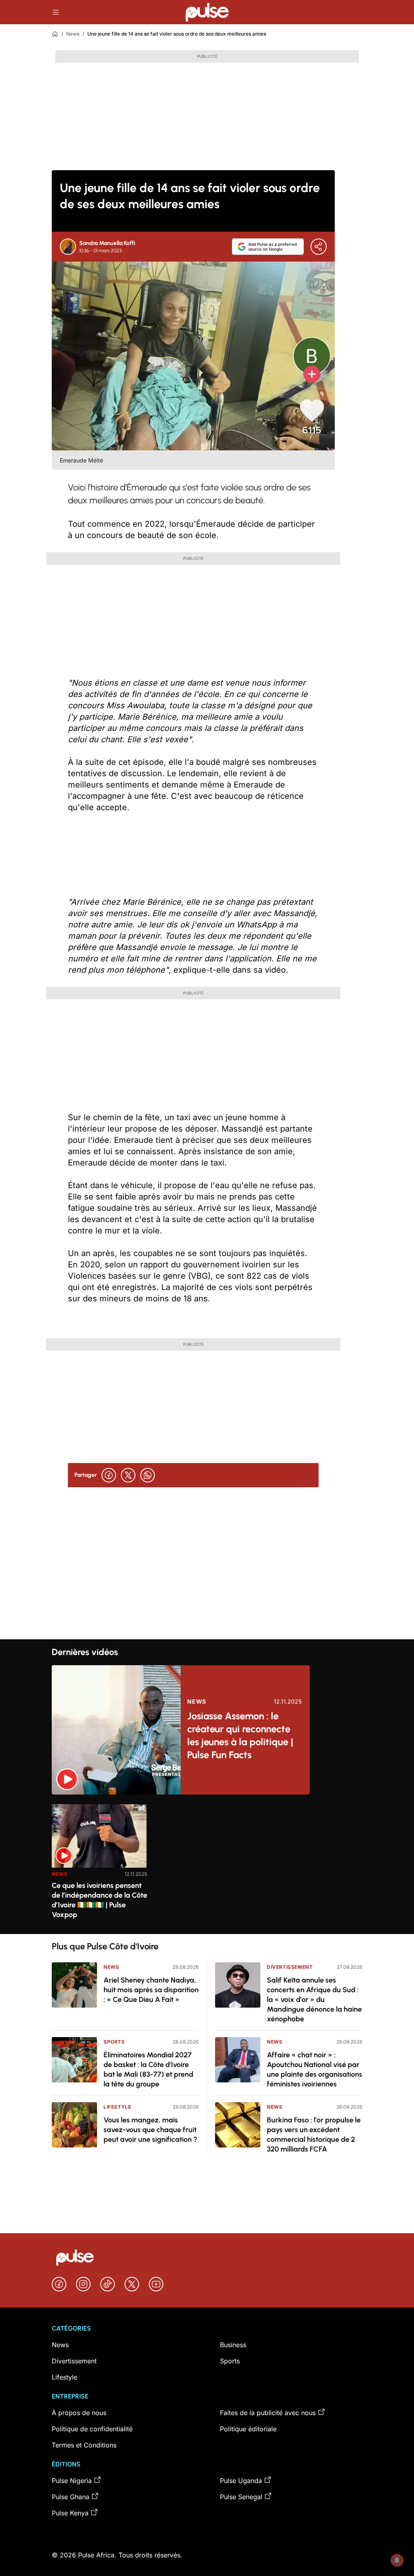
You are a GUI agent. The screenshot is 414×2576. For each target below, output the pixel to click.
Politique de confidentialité (92, 2429)
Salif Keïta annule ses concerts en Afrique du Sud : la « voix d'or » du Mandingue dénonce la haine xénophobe (314, 2000)
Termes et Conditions (84, 2445)
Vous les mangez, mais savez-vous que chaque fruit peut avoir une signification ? (150, 2130)
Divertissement (290, 1967)
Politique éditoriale (248, 2429)
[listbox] (207, 1864)
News (73, 34)
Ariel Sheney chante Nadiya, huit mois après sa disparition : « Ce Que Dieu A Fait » (151, 1990)
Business (233, 2345)
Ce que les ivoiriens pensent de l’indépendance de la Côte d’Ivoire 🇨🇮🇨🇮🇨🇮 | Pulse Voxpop (99, 1900)
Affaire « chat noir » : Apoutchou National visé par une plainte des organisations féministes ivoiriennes (315, 2069)
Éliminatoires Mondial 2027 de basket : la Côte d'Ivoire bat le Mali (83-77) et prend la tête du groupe (148, 2069)
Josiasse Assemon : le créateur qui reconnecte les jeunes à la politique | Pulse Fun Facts (240, 1735)
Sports (114, 2042)
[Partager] (319, 247)
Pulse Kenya (70, 2513)
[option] (99, 1866)
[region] (207, 1864)
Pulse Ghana (71, 2497)
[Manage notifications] (397, 2560)
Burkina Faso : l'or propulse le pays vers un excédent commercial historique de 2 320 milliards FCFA (314, 2135)
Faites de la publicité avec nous (268, 2413)
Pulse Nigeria (72, 2481)
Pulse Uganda (241, 2481)
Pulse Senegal (241, 2497)
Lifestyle (117, 2107)
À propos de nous (79, 2413)
